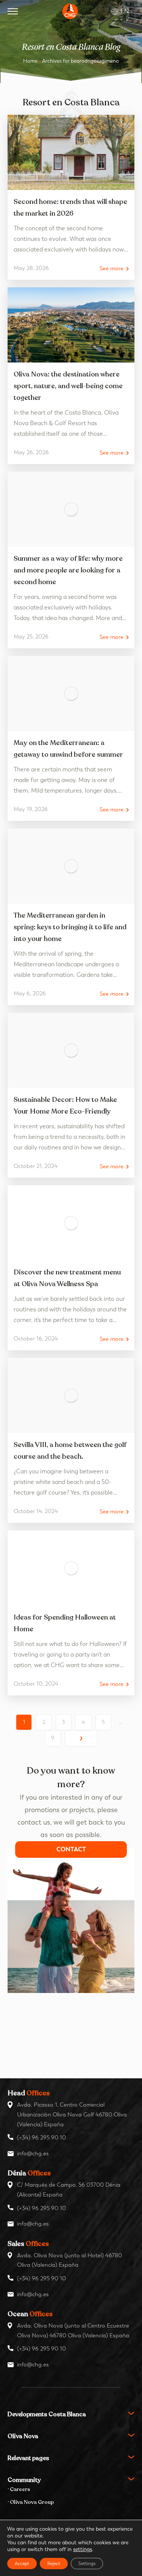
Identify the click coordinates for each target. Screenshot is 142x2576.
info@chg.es (33, 2153)
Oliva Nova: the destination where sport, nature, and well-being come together (68, 386)
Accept (22, 2564)
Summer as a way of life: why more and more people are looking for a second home (68, 570)
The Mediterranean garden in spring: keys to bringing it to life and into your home (70, 927)
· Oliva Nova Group (31, 2502)
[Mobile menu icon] (13, 11)
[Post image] (71, 152)
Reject (54, 2564)
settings (83, 2549)
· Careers (19, 2489)
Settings (87, 2564)
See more (112, 269)
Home (30, 61)
